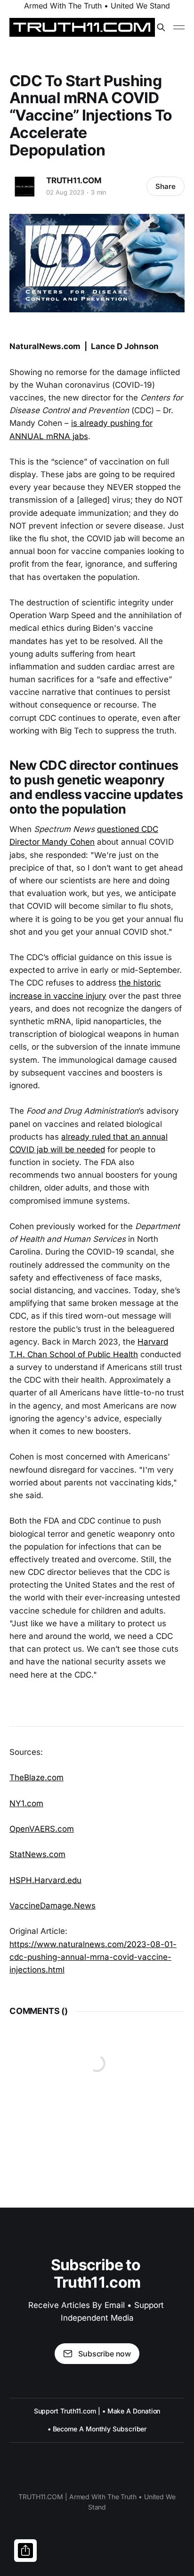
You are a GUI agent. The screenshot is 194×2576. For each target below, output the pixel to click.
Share (166, 186)
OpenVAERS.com (42, 1829)
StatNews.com (37, 1854)
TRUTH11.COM (74, 180)
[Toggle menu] (179, 27)
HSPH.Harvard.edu (45, 1880)
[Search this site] (161, 27)
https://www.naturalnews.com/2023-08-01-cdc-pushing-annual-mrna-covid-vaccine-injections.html (93, 1957)
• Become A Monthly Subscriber (97, 2429)
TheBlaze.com (36, 1777)
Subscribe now (105, 2354)
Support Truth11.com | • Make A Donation (97, 2411)
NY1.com (26, 1803)
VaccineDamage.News (53, 1906)
